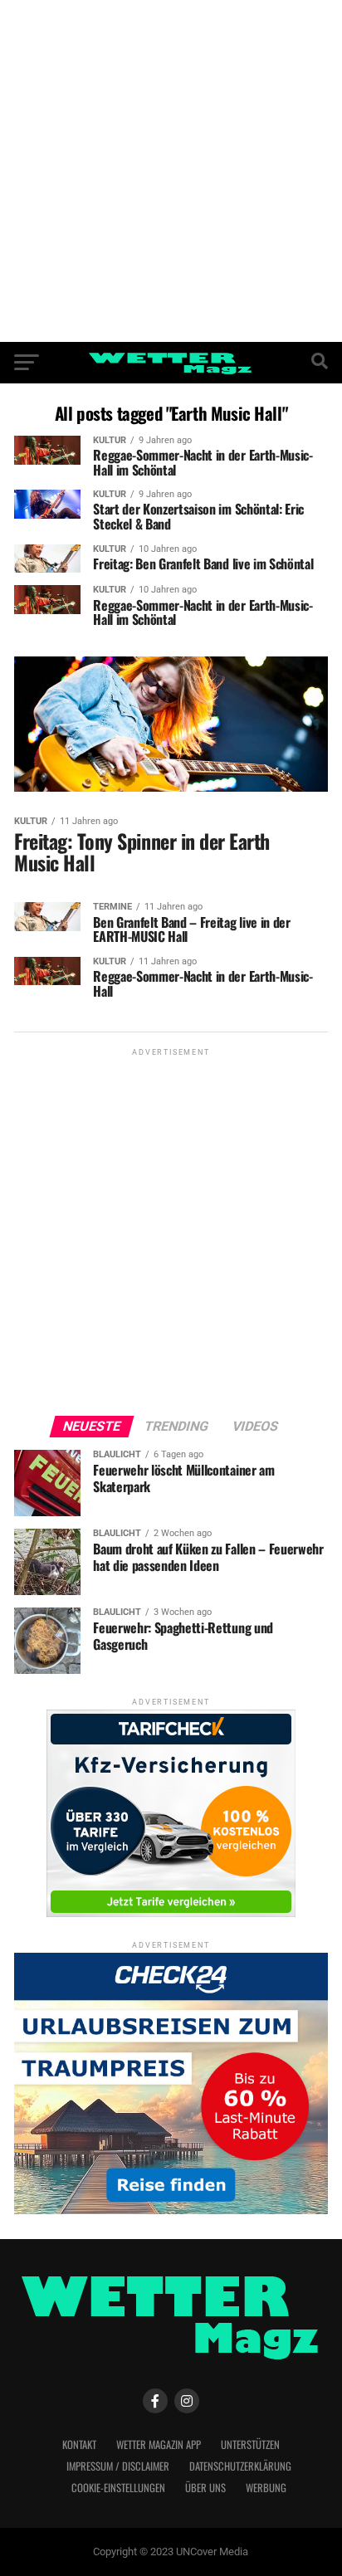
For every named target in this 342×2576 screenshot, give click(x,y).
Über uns (205, 2488)
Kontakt (79, 2444)
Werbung (266, 2488)
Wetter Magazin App (159, 2444)
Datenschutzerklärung (240, 2466)
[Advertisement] (171, 171)
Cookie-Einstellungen (118, 2488)
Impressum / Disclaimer (118, 2466)
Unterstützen (250, 2444)
